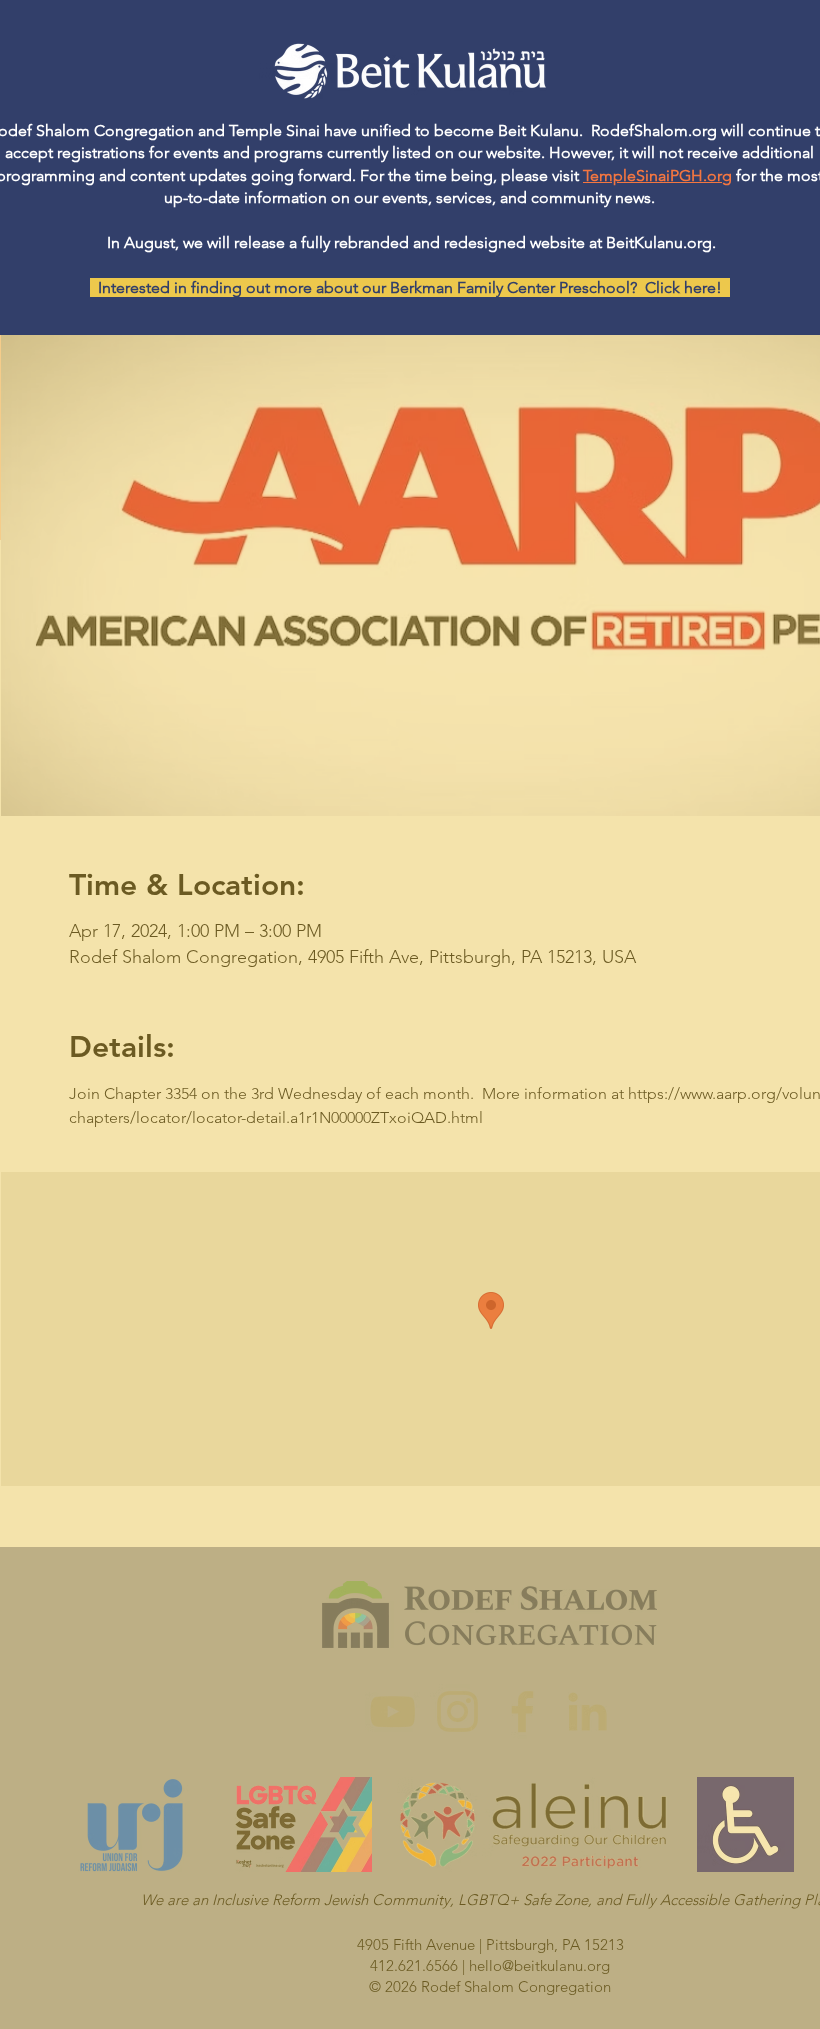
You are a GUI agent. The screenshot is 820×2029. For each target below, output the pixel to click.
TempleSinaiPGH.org (657, 175)
